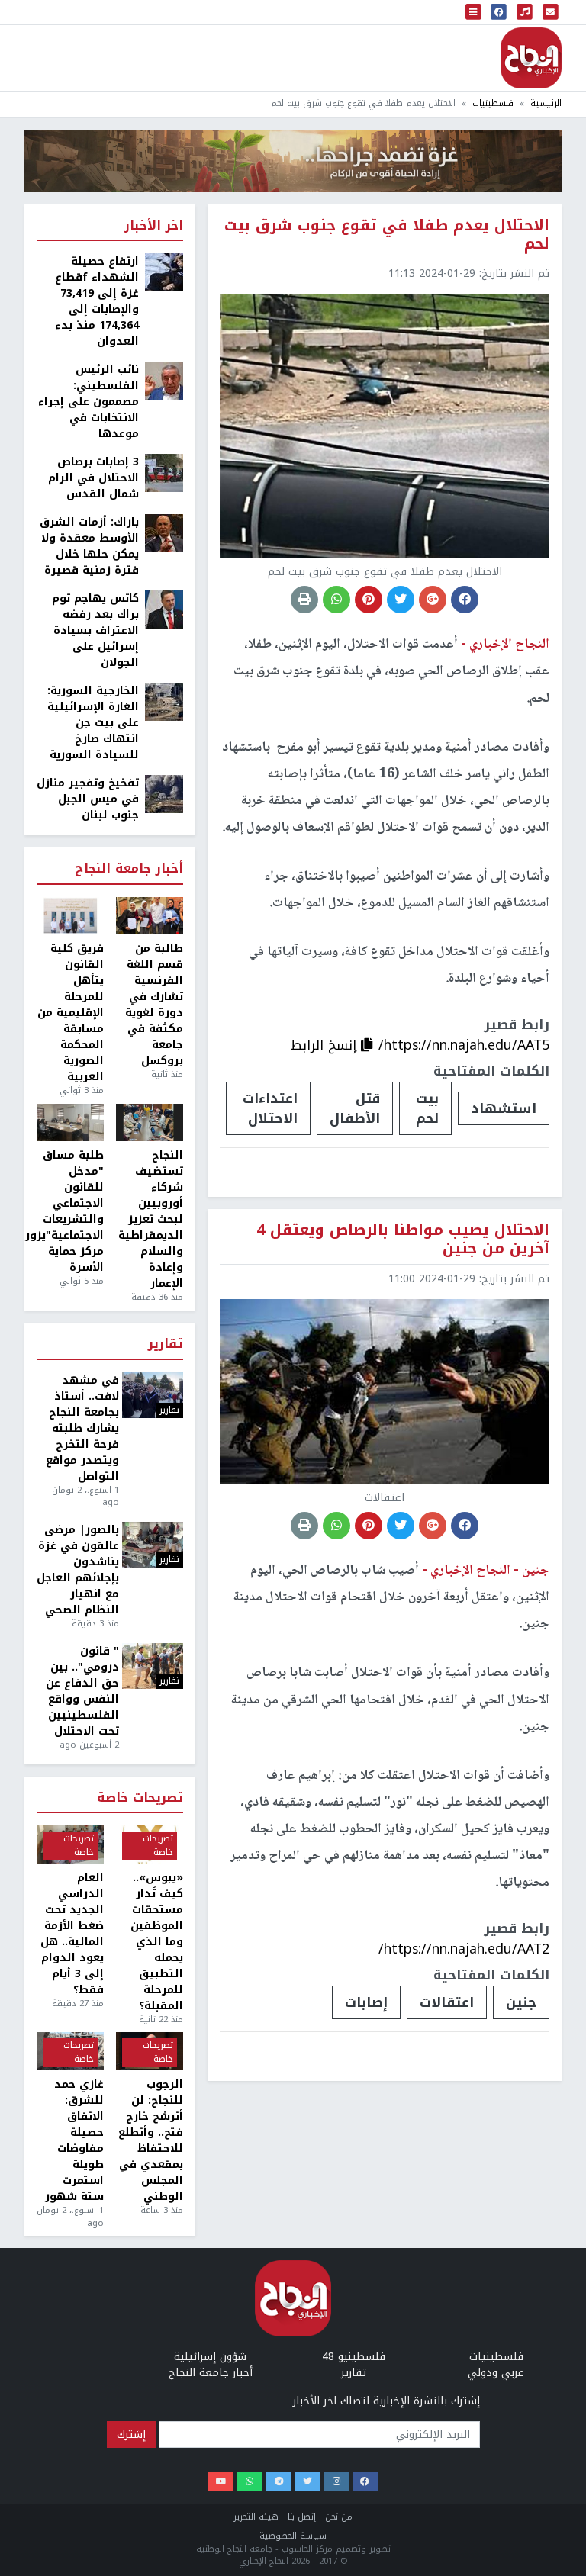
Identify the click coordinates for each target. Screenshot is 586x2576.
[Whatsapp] (250, 2482)
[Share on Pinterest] (369, 600)
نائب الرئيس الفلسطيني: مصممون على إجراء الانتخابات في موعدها (89, 402)
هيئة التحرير (256, 2517)
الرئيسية (546, 103)
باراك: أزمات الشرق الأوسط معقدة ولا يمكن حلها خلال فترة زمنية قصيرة (89, 546)
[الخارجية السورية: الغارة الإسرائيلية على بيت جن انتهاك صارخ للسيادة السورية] (164, 701)
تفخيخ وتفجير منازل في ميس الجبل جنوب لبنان (88, 799)
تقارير (166, 1344)
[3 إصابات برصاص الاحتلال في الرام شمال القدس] (164, 473)
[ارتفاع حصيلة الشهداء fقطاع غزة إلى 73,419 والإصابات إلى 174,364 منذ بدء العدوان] (164, 272)
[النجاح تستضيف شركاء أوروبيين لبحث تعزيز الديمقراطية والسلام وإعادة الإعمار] (150, 1123)
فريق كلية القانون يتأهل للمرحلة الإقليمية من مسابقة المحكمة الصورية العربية (71, 1013)
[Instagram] (336, 2482)
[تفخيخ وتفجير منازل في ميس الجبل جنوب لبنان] (164, 794)
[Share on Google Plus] (433, 600)
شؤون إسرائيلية (210, 2357)
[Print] (304, 600)
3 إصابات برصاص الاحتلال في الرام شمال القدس (93, 478)
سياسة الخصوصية (293, 2536)
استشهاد (504, 1108)
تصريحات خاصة (140, 1798)
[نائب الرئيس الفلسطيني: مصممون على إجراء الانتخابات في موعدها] (164, 380)
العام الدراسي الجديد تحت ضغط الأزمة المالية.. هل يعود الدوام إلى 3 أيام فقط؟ (72, 1934)
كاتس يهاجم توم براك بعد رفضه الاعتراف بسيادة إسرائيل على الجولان (95, 630)
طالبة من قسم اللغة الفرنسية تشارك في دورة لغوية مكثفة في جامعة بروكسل (154, 1005)
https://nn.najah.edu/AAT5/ (464, 1045)
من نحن (339, 2517)
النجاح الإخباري (531, 58)
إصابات (366, 2002)
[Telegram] (279, 2482)
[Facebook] (365, 2482)
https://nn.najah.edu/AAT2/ (464, 1949)
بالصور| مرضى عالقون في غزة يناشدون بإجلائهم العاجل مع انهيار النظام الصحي (78, 1570)
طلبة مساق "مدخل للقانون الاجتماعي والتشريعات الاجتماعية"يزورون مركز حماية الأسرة (70, 1211)
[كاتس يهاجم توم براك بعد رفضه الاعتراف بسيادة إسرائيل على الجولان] (164, 609)
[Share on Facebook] (465, 600)
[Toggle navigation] (474, 12)
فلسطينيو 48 (354, 2357)
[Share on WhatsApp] (336, 600)
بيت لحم (427, 1108)
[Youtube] (221, 2482)
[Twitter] (308, 2482)
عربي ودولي (496, 2373)
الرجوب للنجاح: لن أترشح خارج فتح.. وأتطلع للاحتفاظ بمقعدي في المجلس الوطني (151, 2140)
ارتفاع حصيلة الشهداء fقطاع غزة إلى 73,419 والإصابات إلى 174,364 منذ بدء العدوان (97, 301)
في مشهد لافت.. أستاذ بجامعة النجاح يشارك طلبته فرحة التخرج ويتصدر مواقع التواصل (82, 1428)
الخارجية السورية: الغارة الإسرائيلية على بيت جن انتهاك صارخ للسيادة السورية (93, 723)
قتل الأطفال (355, 1108)
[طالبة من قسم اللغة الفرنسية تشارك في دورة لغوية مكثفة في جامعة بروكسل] (150, 916)
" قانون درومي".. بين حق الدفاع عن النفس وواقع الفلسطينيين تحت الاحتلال (82, 1691)
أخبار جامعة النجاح (129, 869)
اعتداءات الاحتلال (270, 1108)
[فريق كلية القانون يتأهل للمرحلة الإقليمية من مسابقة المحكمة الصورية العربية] (70, 916)
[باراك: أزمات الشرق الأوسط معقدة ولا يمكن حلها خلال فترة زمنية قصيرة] (164, 533)
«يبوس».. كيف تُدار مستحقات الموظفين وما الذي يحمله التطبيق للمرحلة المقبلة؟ (157, 1942)
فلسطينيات (493, 103)
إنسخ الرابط (326, 1045)
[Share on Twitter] (401, 600)
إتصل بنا (302, 2517)
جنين (521, 2002)
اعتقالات (447, 2002)
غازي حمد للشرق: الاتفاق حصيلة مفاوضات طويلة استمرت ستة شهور (74, 2140)
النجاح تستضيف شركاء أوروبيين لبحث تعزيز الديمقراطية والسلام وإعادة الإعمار (151, 1219)
